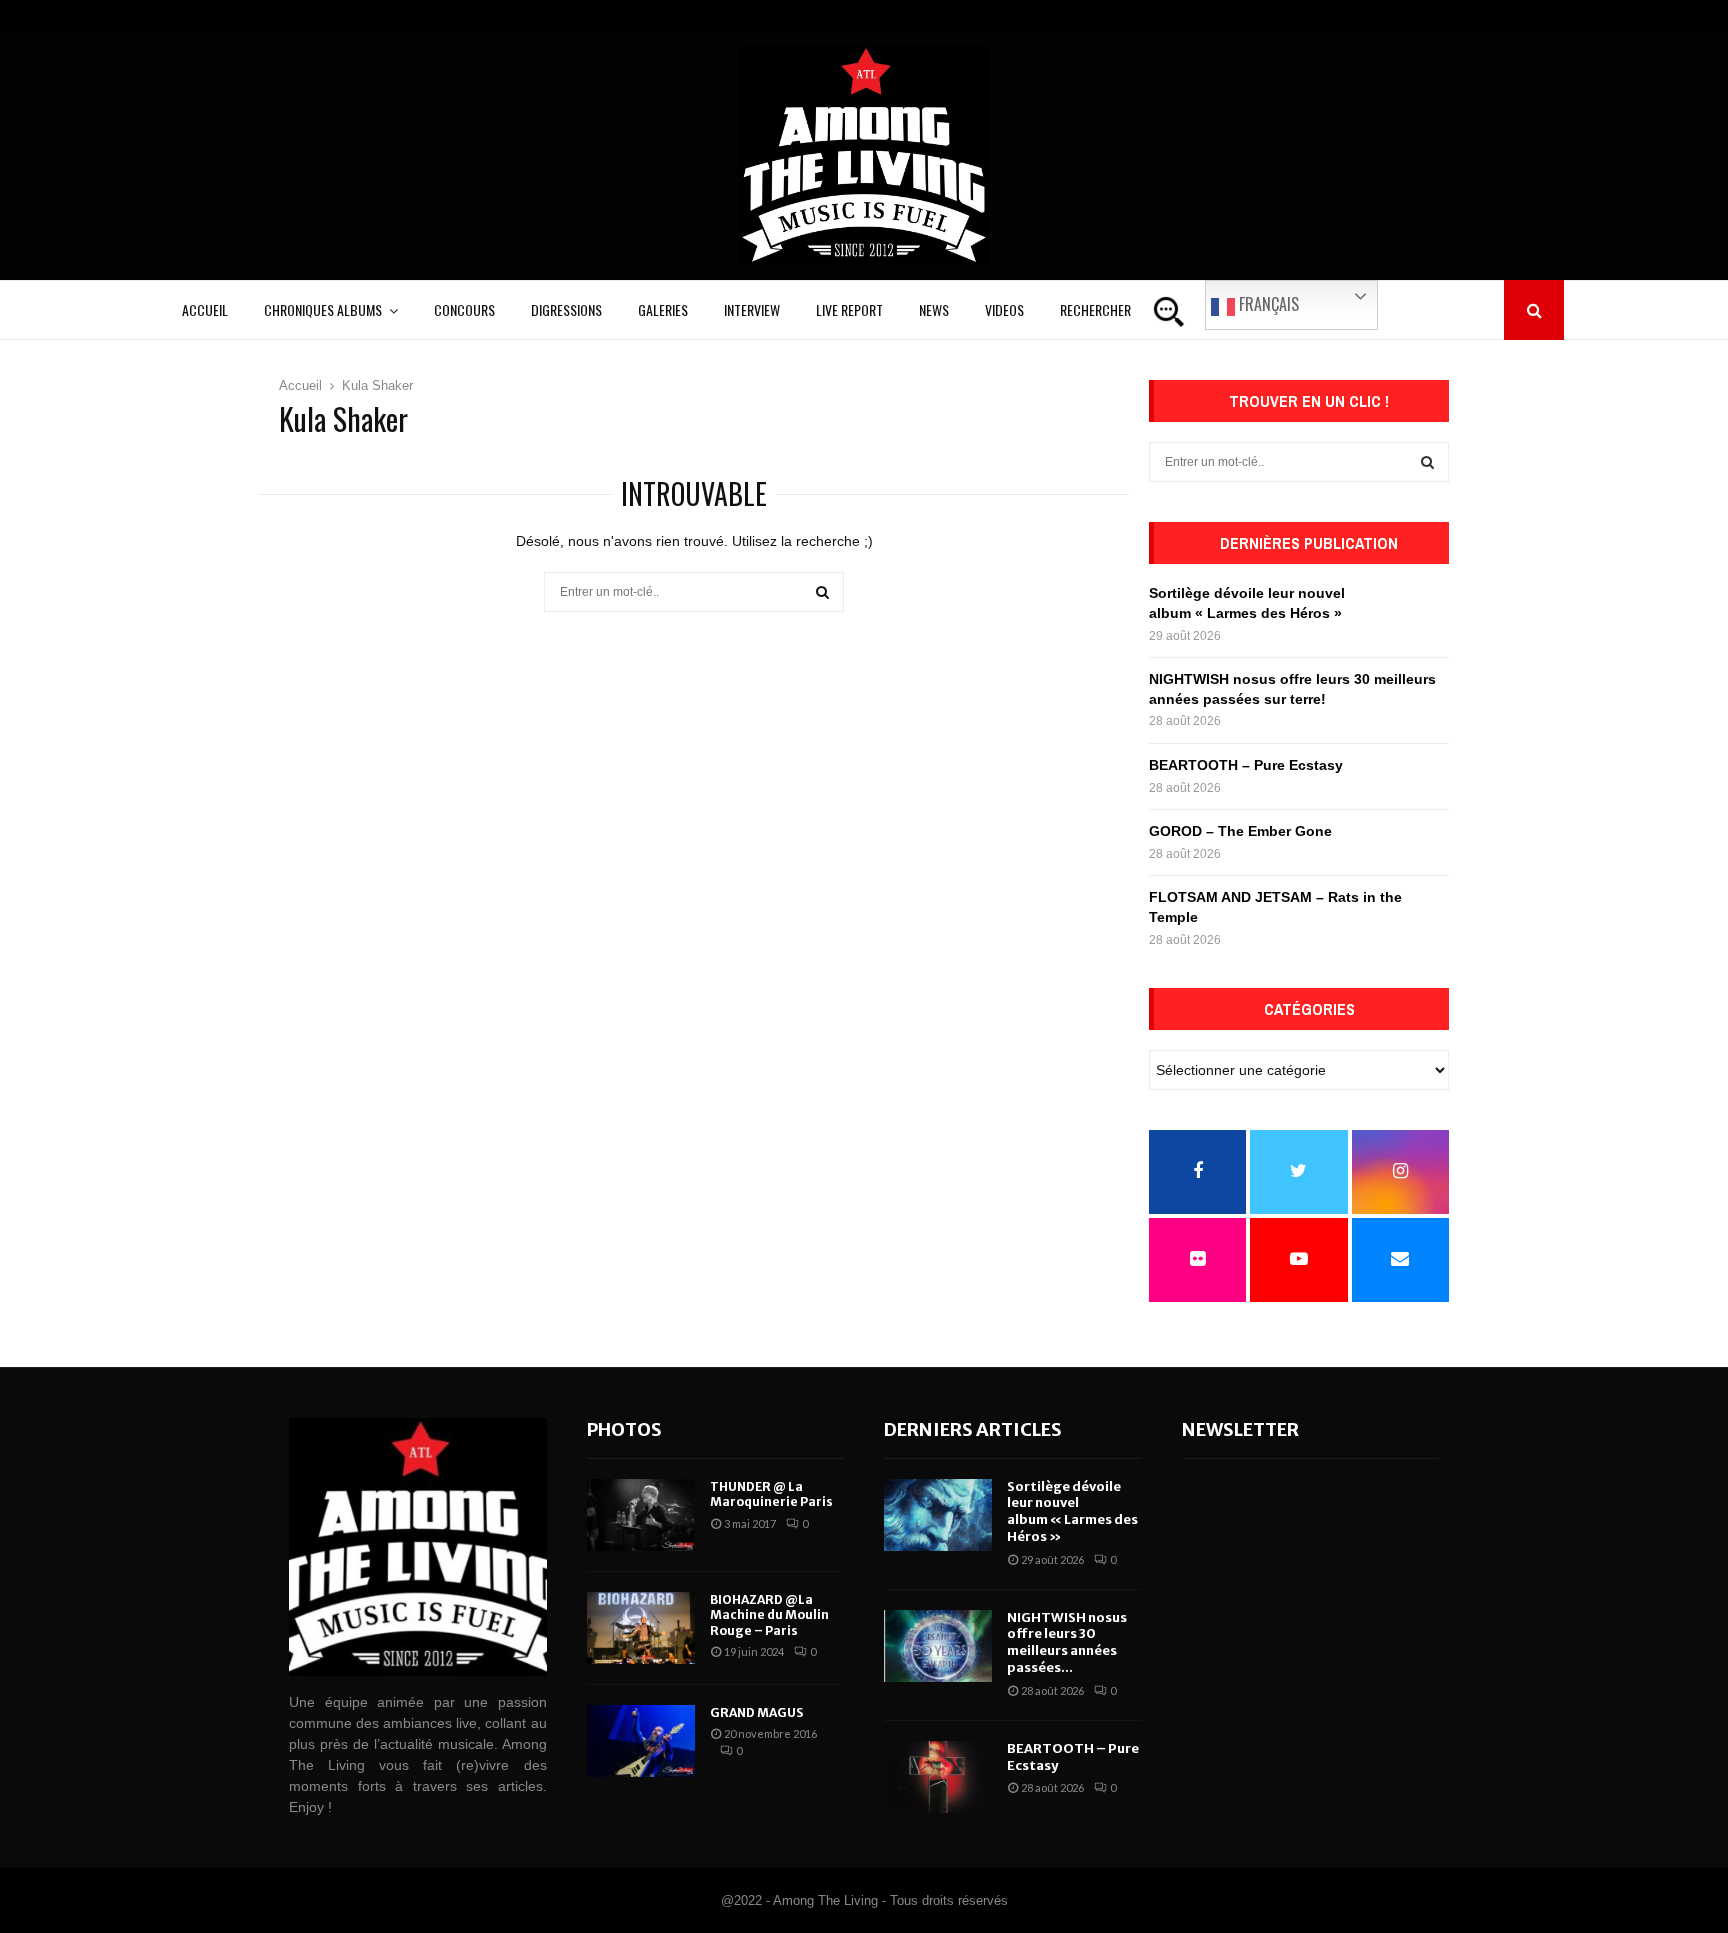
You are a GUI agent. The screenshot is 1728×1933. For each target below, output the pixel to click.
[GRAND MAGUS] (641, 1741)
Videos (1004, 309)
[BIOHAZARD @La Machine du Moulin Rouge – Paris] (641, 1628)
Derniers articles (973, 1429)
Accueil (205, 309)
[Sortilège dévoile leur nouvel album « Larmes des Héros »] (938, 1515)
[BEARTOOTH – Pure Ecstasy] (938, 1777)
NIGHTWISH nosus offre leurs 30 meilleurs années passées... (1067, 1643)
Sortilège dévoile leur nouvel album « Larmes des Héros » (1072, 1512)
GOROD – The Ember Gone (1240, 831)
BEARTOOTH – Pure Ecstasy (1246, 765)
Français (1267, 304)
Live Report (849, 309)
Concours (464, 309)
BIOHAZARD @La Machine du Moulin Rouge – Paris (769, 1615)
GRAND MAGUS (756, 1712)
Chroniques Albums (323, 309)
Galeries (663, 309)
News (934, 309)
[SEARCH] (1427, 462)
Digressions (566, 309)
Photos (624, 1429)
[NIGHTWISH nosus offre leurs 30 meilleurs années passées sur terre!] (938, 1646)
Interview (752, 309)
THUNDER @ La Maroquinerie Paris (771, 1494)
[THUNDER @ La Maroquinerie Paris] (641, 1515)
